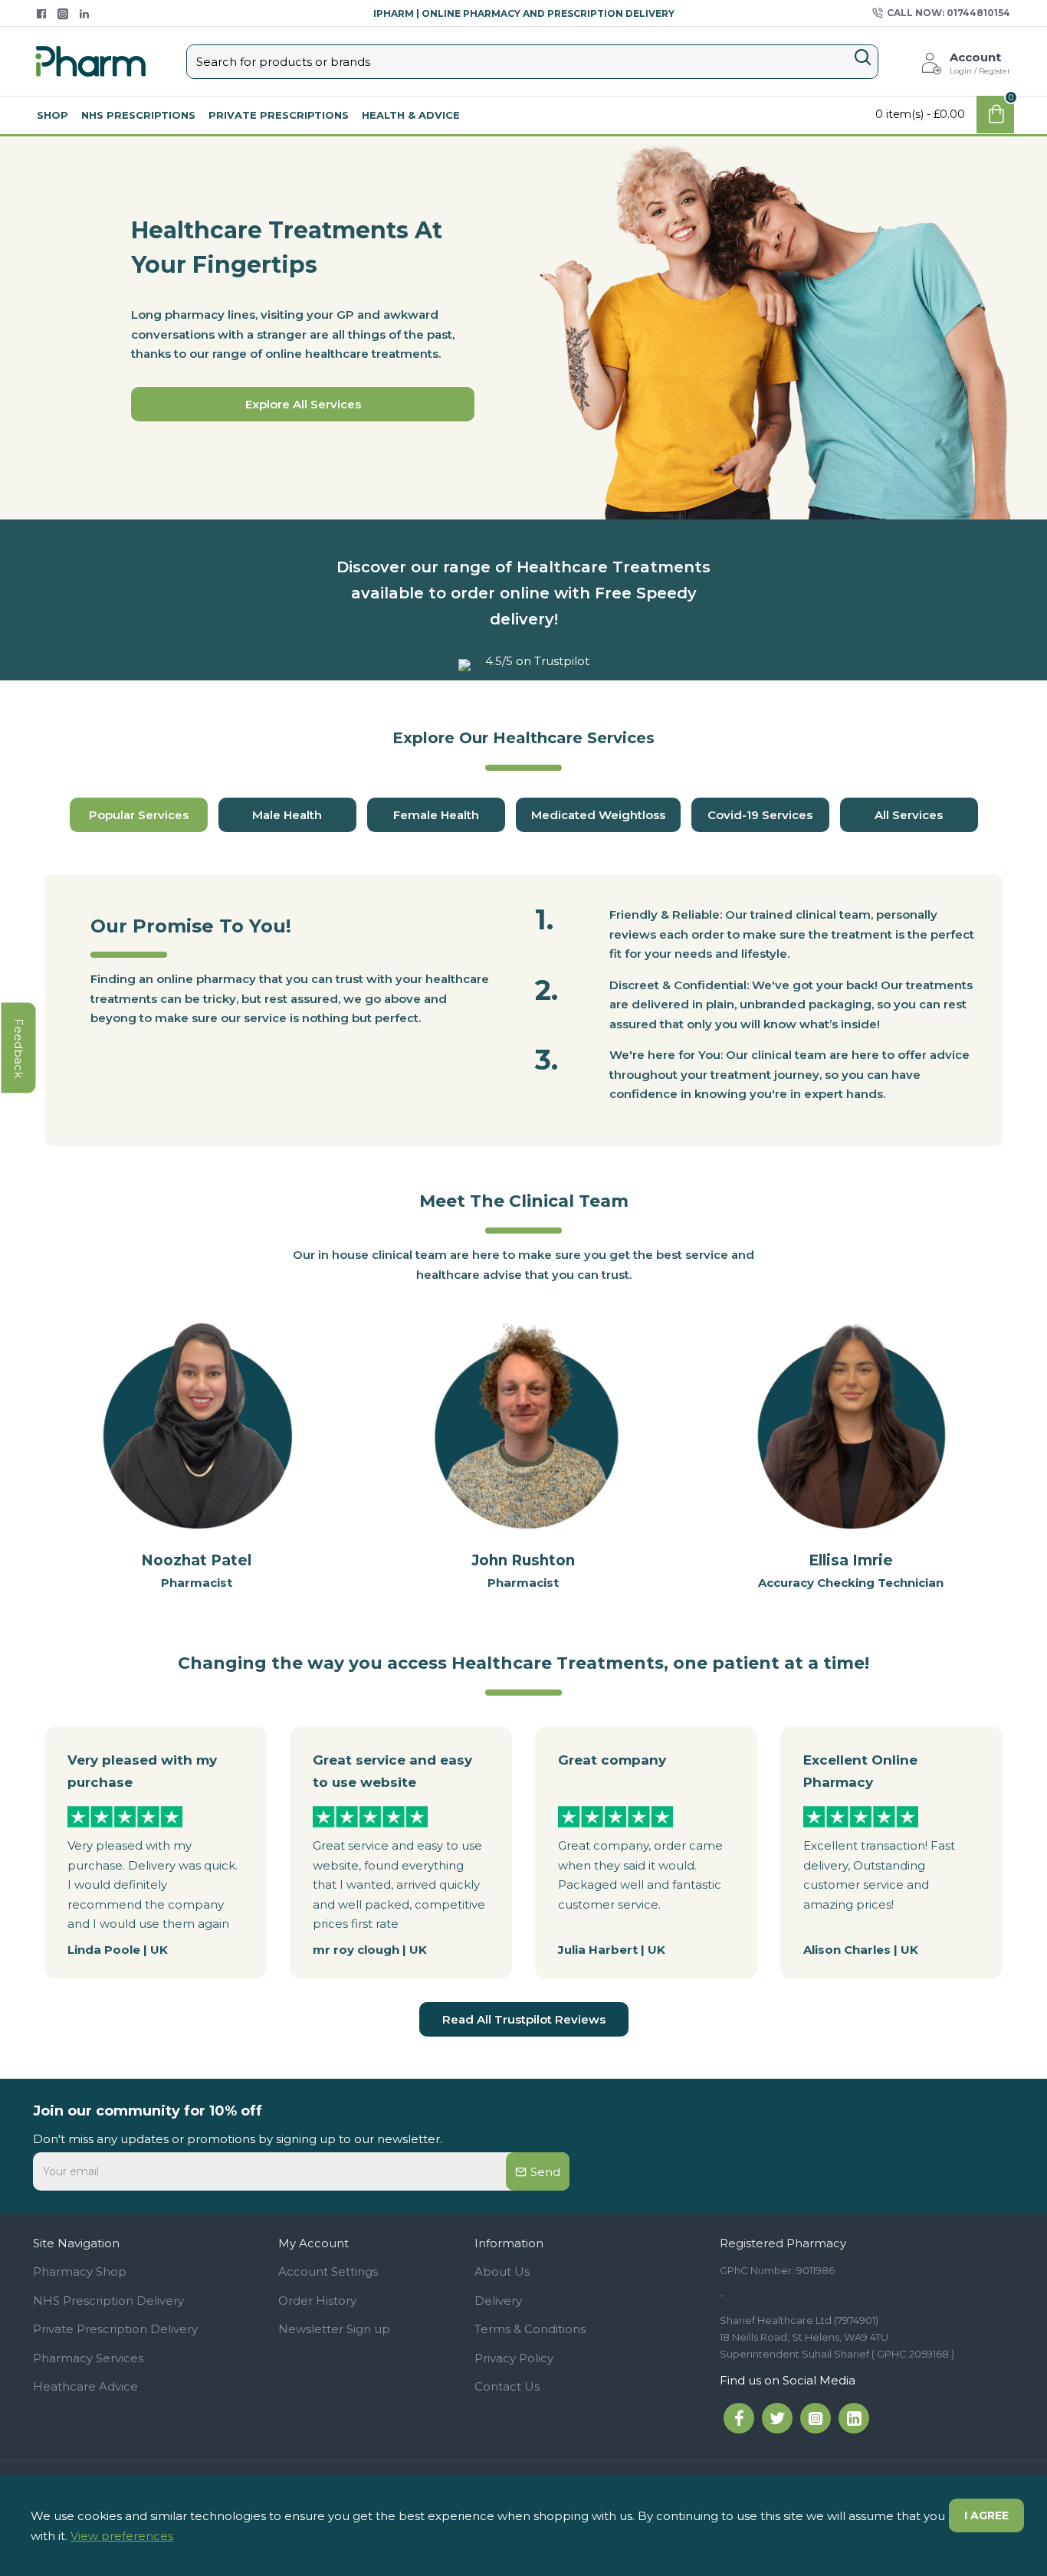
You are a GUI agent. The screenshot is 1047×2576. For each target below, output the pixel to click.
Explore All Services (303, 404)
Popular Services (139, 815)
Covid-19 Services (760, 815)
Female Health (436, 815)
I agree (986, 2515)
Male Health (287, 815)
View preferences (122, 2536)
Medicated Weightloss (598, 815)
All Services (909, 815)
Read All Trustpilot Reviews (524, 2019)
